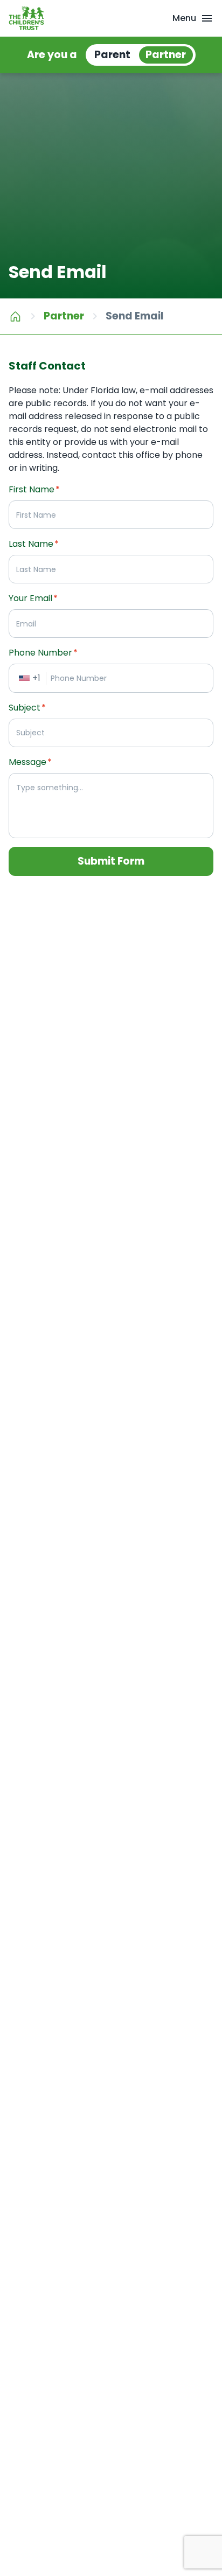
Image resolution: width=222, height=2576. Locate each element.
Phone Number (43, 653)
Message (30, 762)
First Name (34, 489)
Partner (64, 316)
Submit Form (111, 861)
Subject (27, 708)
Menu (184, 18)
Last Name (34, 544)
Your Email (33, 598)
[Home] (15, 316)
